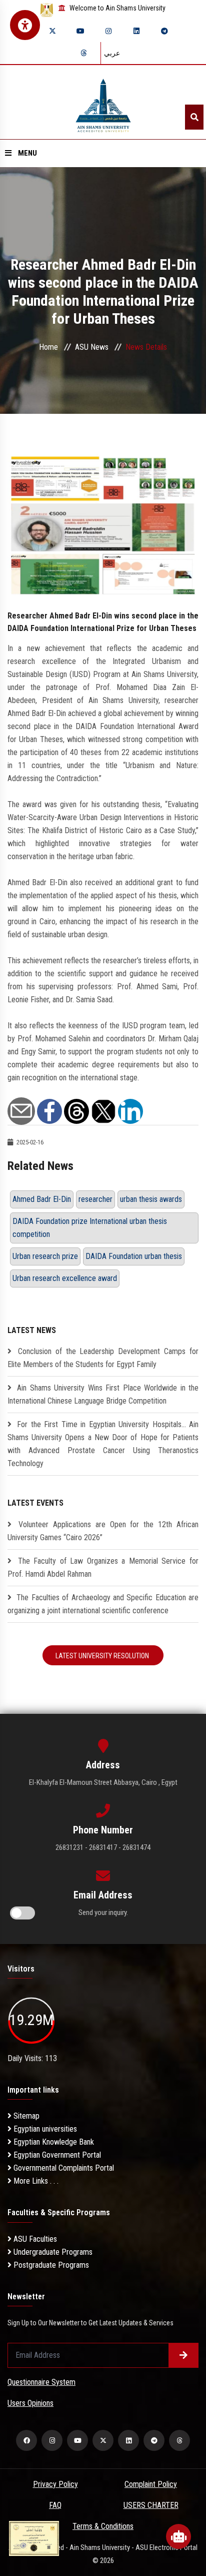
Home (48, 347)
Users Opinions (30, 2403)
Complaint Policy (151, 2484)
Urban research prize (45, 1256)
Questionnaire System (41, 2382)
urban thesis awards (151, 1199)
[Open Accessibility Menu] (25, 25)
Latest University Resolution (103, 1656)
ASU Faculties (34, 2239)
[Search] (194, 117)
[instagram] (108, 31)
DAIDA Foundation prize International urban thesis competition (90, 1228)
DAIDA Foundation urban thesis (134, 1256)
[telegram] (164, 31)
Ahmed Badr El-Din (42, 1199)
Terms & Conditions (103, 2526)
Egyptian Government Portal (56, 2155)
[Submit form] (183, 2355)
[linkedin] (136, 31)
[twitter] (52, 31)
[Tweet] (103, 1111)
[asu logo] (103, 102)
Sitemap (25, 2116)
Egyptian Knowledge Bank (53, 2142)
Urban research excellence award (65, 1278)
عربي (112, 53)
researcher (95, 1199)
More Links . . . (35, 2181)
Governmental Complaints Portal (63, 2168)
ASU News (92, 347)
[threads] (83, 53)
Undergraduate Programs (52, 2252)
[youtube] (80, 31)
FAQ (55, 2505)
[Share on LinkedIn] (130, 1111)
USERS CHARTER (151, 2505)
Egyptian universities (44, 2129)
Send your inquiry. (103, 1912)
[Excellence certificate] (34, 2538)
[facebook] (26, 2440)
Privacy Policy (55, 2484)
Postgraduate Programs (50, 2265)
